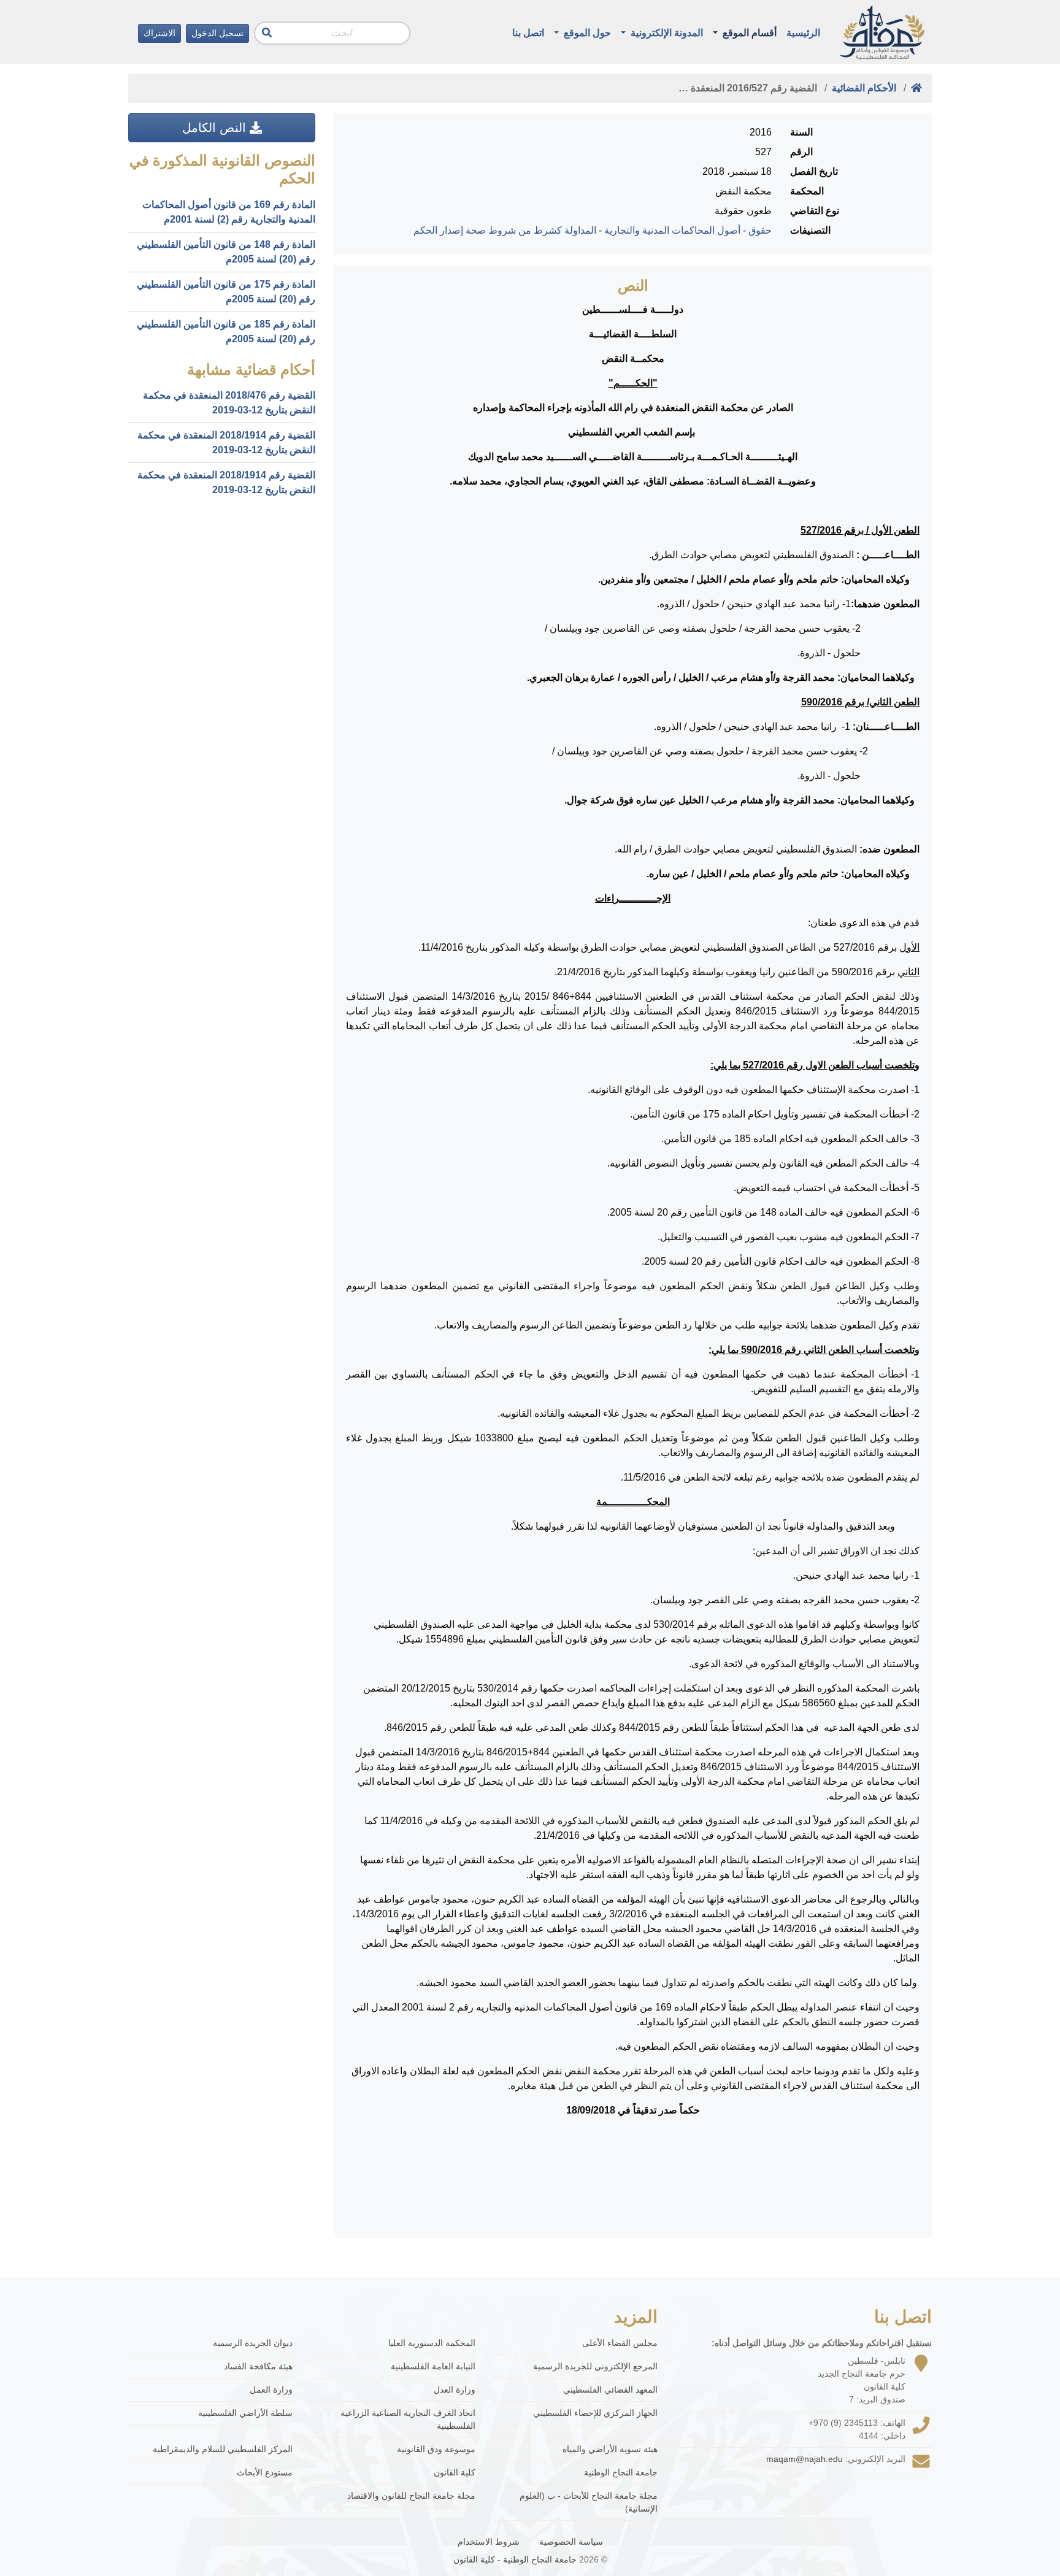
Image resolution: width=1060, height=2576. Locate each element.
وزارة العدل (455, 2390)
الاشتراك (159, 33)
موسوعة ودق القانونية (436, 2449)
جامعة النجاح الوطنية (621, 2472)
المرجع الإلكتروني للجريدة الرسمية (595, 2366)
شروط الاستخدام (489, 2542)
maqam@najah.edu (805, 2459)
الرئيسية (803, 33)
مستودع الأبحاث (265, 2472)
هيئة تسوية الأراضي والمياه (610, 2449)
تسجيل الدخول (217, 33)
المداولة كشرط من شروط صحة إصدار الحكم (505, 230)
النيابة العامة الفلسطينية (433, 2366)
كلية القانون (455, 2472)
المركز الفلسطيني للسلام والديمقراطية (223, 2449)
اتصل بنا (528, 33)
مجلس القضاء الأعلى (620, 2343)
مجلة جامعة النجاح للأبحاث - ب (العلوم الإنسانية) (589, 2502)
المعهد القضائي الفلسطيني (610, 2390)
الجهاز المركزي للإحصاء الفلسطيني (595, 2413)
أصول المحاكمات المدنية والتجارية (672, 230)
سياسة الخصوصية (571, 2542)
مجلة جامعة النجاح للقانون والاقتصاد (411, 2496)
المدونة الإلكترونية (666, 33)
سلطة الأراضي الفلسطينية (245, 2413)
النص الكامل (216, 128)
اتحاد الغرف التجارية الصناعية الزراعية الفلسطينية (408, 2419)
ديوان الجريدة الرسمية (253, 2343)
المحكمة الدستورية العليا (432, 2343)
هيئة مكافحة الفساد (258, 2366)
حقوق (760, 230)
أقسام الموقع (748, 33)
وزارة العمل (271, 2390)
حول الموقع (586, 33)
